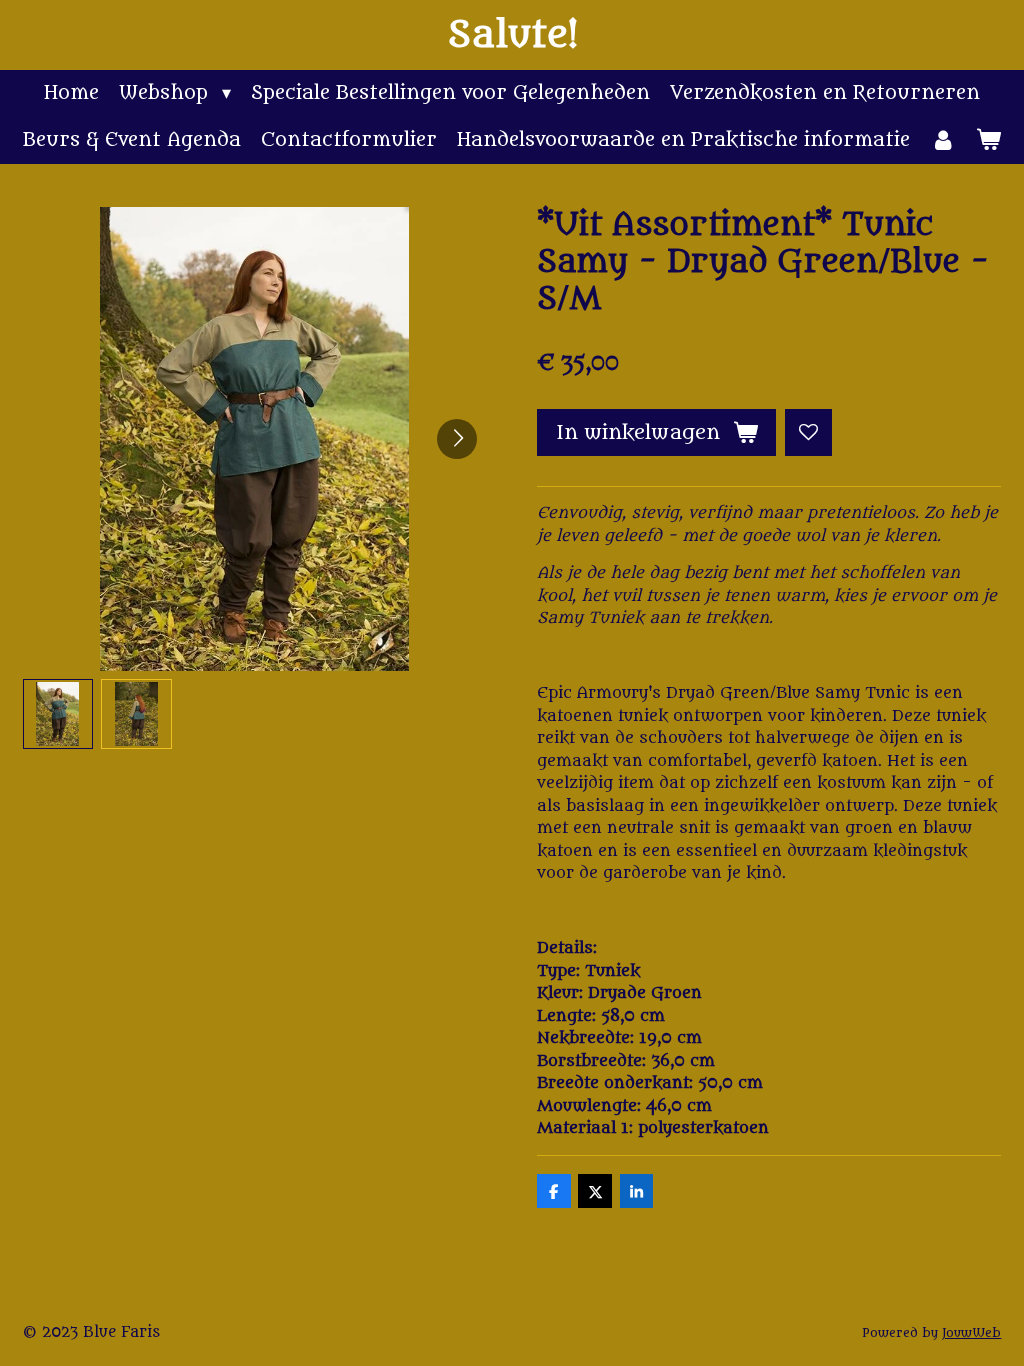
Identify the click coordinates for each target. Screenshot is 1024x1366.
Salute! (512, 35)
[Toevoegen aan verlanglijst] (808, 432)
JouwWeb (971, 1333)
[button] (58, 714)
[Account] (942, 140)
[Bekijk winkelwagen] (988, 140)
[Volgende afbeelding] (457, 439)
